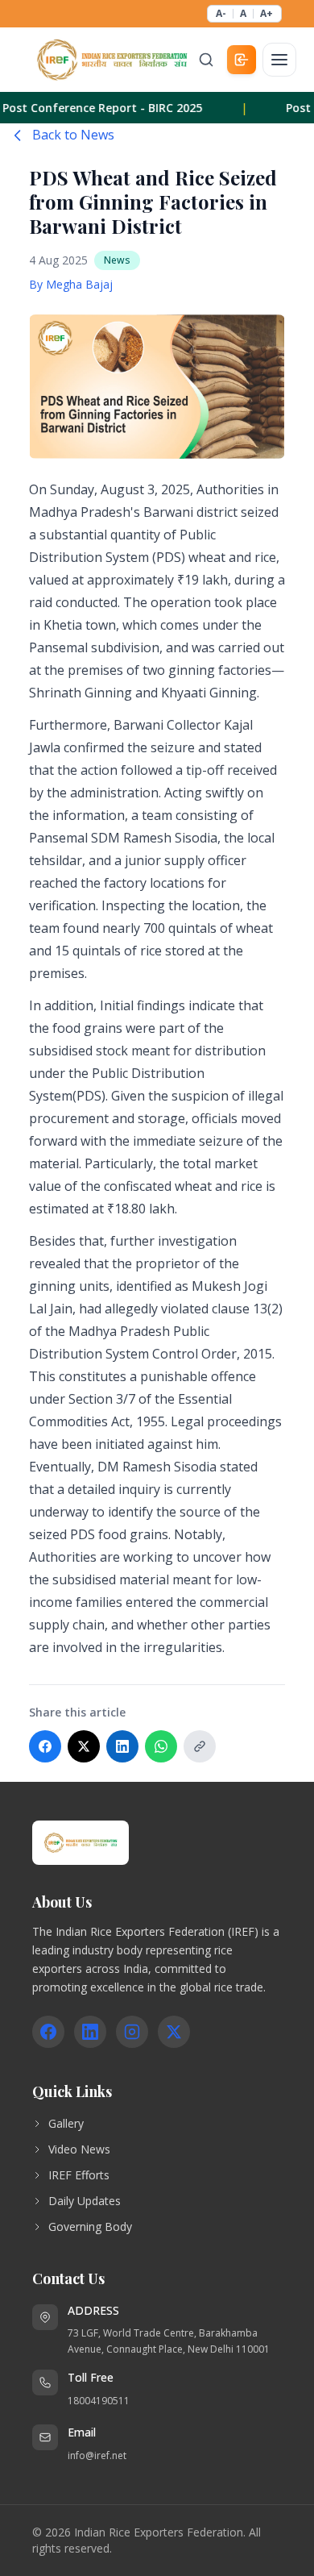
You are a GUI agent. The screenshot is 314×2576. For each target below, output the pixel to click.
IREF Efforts (79, 2175)
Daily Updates (85, 2201)
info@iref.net (97, 2455)
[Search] (206, 60)
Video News (79, 2149)
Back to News (73, 135)
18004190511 (99, 2401)
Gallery (66, 2123)
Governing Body (90, 2226)
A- (221, 14)
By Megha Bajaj (71, 284)
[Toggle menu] (279, 60)
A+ (266, 14)
